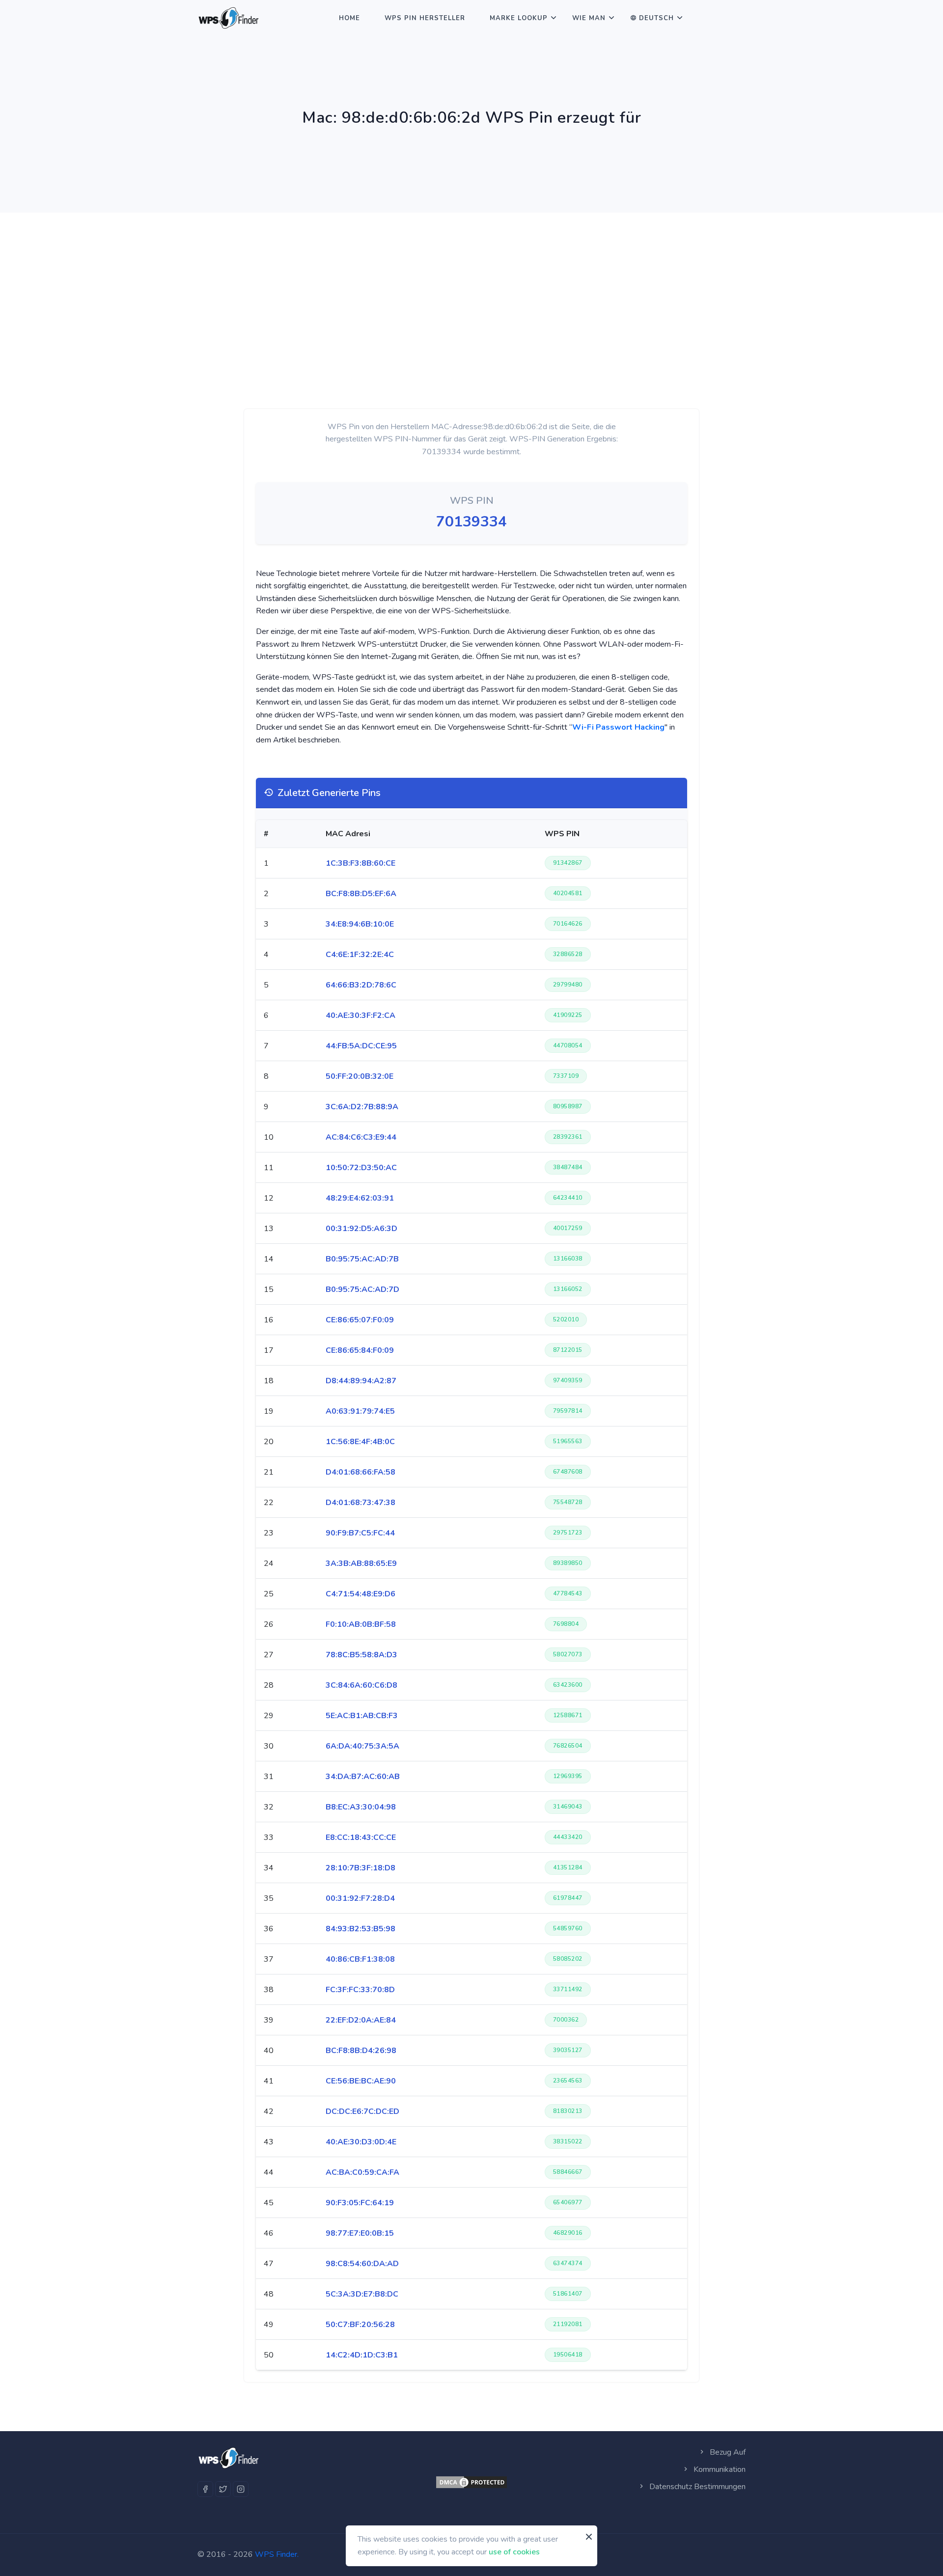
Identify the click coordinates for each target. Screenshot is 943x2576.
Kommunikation (719, 2469)
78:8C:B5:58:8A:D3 (361, 1655)
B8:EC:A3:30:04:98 (361, 1807)
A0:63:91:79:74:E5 (360, 1411)
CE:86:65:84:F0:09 (360, 1350)
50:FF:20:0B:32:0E (360, 1076)
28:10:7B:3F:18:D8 (361, 1868)
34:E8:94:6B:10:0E (360, 924)
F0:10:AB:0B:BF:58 (361, 1624)
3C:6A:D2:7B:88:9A (362, 1107)
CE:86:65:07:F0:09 (360, 1320)
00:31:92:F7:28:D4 (360, 1898)
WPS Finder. (277, 2554)
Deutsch (656, 18)
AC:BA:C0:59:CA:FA (362, 2172)
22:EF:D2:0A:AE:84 (361, 2020)
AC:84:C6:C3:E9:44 (361, 1137)
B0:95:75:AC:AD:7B (362, 1259)
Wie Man (589, 18)
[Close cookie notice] (589, 2537)
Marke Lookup (519, 18)
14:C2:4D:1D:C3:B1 (362, 2355)
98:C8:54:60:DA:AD (362, 2264)
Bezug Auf (727, 2452)
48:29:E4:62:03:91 (360, 1198)
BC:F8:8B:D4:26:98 (361, 2051)
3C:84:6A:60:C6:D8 (361, 1685)
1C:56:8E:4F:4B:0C (360, 1442)
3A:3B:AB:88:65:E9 (361, 1563)
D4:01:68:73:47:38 (361, 1503)
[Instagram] (241, 2489)
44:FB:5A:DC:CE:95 (361, 1046)
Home (349, 18)
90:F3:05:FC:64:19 (360, 2203)
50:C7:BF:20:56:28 (360, 2325)
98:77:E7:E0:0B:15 (360, 2233)
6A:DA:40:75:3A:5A (362, 1746)
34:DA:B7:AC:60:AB (363, 1777)
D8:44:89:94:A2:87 (361, 1381)
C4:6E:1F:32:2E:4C (360, 955)
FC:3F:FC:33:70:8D (360, 1990)
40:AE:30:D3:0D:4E (361, 2142)
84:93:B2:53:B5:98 (361, 1929)
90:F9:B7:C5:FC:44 (360, 1533)
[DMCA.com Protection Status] (471, 2482)
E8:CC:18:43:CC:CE (361, 1837)
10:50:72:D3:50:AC (361, 1168)
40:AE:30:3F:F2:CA (361, 1015)
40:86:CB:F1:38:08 (360, 1959)
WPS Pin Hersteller (425, 18)
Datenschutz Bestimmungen (696, 2487)
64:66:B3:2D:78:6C (361, 985)
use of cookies (514, 2551)
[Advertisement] (471, 286)
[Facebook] (205, 2489)
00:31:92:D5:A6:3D (361, 1229)
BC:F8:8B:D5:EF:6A (361, 894)
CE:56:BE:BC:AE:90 (361, 2081)
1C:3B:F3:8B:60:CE (361, 863)
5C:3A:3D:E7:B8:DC (362, 2294)
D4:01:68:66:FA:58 (361, 1472)
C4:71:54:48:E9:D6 (361, 1594)
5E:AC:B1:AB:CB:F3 (362, 1716)
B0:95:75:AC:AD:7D (362, 1289)
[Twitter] (223, 2489)
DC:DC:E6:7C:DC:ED (362, 2111)
